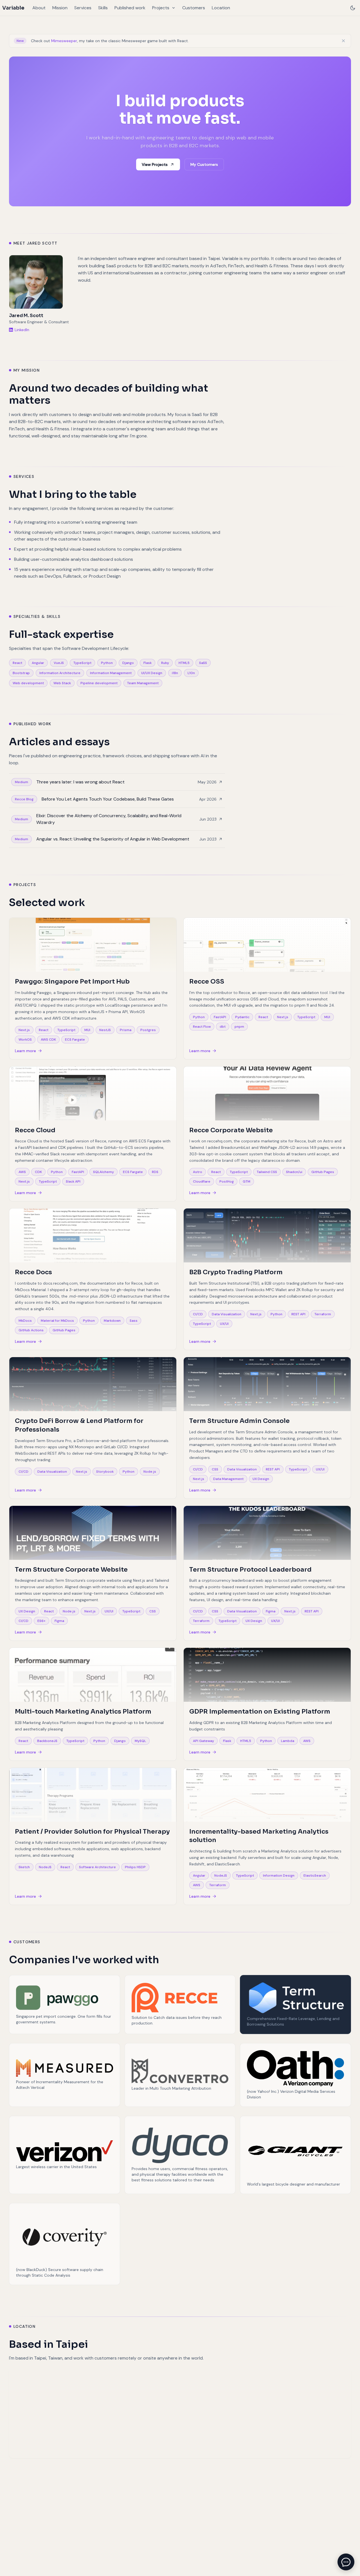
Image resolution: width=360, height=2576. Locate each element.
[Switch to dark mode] (353, 8)
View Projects (155, 164)
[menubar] (131, 8)
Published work (130, 8)
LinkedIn (22, 330)
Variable (13, 8)
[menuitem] (39, 8)
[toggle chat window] (346, 2562)
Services (83, 8)
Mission (60, 8)
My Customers (204, 164)
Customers (194, 8)
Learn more (25, 1051)
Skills (103, 8)
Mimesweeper (64, 41)
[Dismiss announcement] (343, 41)
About (39, 8)
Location (221, 8)
